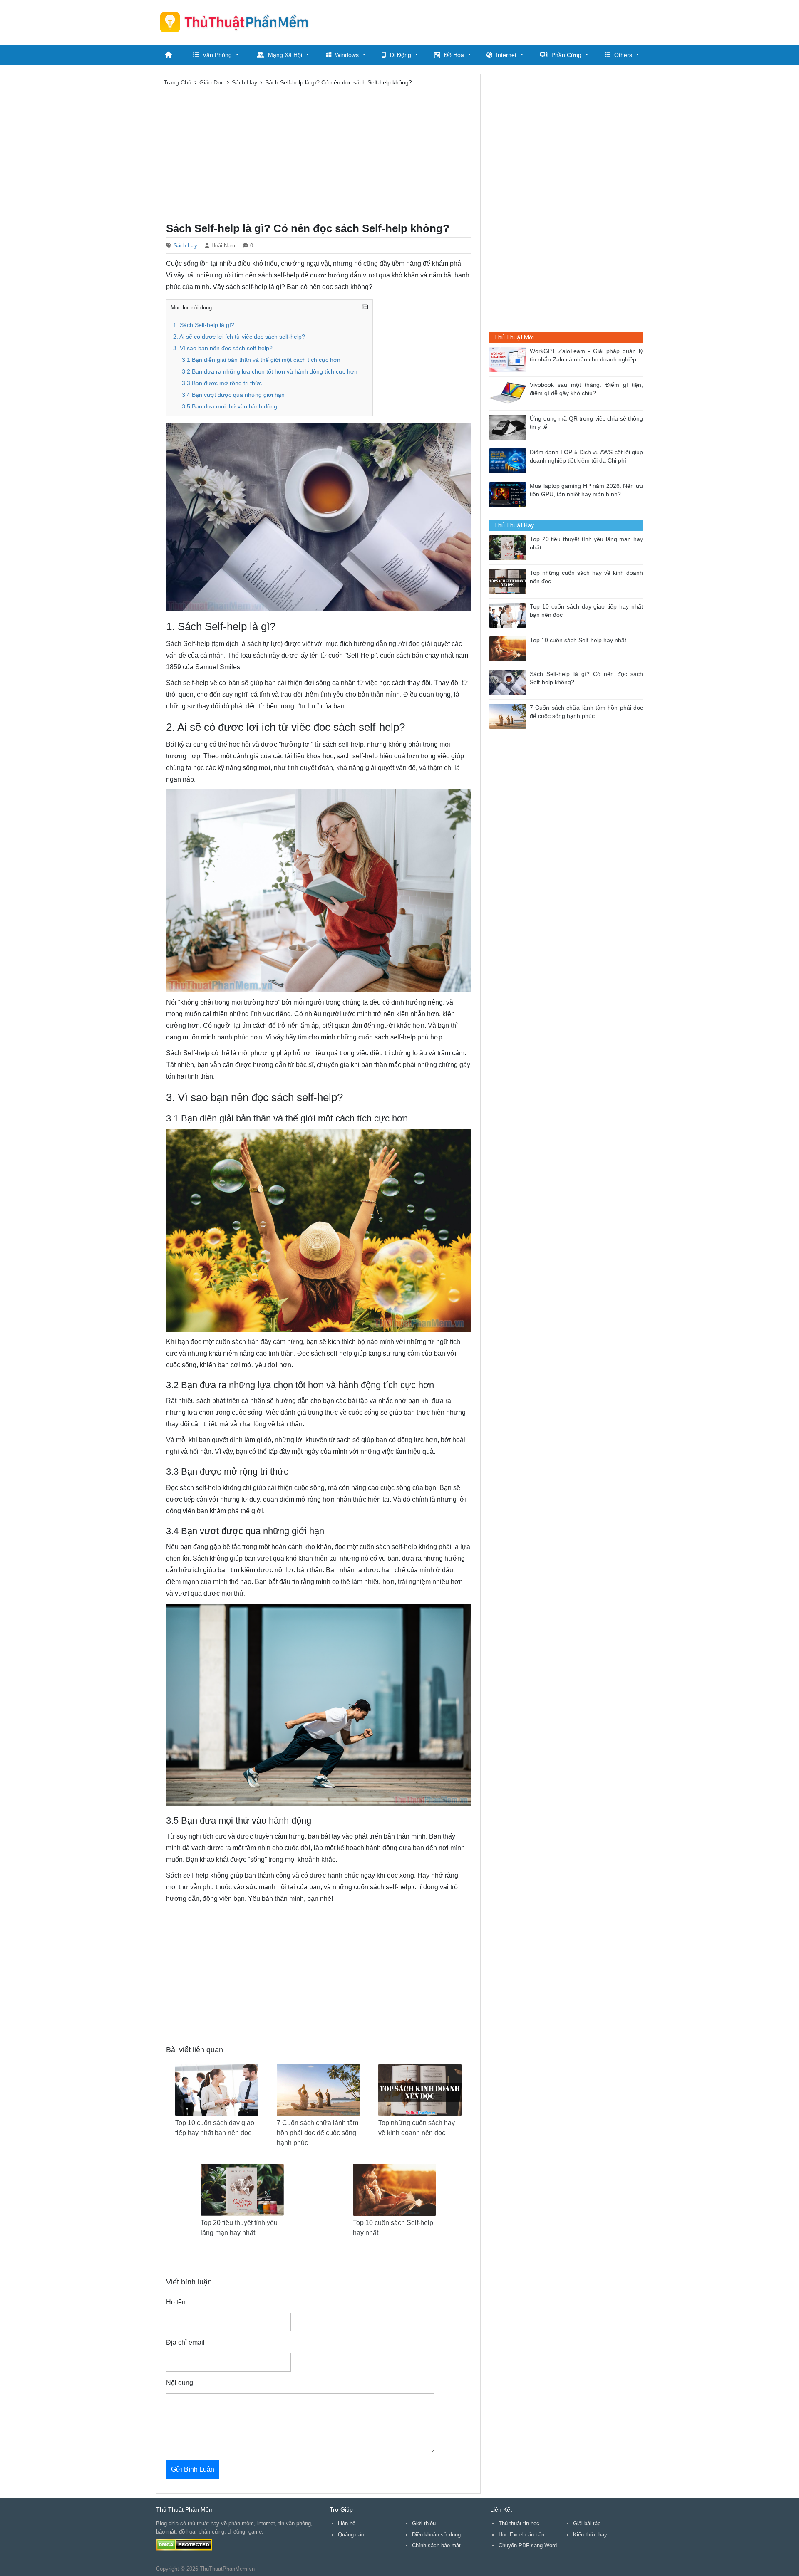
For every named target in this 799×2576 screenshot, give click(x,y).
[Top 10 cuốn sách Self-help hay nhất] (509, 648)
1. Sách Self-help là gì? (204, 325)
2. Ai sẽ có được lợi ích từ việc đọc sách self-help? (239, 337)
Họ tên (176, 2302)
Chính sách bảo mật (436, 2545)
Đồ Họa (454, 55)
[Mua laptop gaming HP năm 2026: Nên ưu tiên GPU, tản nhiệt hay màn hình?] (509, 494)
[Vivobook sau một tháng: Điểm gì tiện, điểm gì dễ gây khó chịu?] (509, 393)
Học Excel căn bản (521, 2535)
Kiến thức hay (590, 2535)
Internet (506, 55)
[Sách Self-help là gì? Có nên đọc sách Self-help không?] (509, 682)
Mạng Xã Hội (285, 55)
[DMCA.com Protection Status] (184, 2545)
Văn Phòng (217, 55)
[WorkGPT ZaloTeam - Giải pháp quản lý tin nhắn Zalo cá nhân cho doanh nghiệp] (509, 359)
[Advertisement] (491, 21)
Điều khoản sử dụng (436, 2535)
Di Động (401, 55)
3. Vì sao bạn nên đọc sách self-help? (223, 348)
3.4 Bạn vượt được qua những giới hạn (233, 395)
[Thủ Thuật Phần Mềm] (237, 22)
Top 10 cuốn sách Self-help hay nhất (578, 640)
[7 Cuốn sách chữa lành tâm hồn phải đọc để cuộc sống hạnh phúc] (509, 716)
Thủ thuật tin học (519, 2523)
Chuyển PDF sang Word (528, 2545)
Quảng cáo (351, 2535)
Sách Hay (185, 246)
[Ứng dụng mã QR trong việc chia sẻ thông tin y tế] (509, 427)
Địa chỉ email (185, 2342)
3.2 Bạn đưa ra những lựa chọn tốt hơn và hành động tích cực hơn (270, 372)
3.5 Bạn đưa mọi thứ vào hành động (230, 407)
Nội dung (180, 2383)
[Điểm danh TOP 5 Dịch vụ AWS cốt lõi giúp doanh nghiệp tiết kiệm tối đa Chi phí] (509, 460)
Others (623, 55)
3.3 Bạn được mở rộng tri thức (222, 383)
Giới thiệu (424, 2523)
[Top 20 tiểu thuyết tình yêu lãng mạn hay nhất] (509, 547)
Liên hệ (347, 2523)
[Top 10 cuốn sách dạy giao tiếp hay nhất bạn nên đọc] (509, 615)
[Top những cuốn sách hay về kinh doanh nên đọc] (509, 581)
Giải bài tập (587, 2523)
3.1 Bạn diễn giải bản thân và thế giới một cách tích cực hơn (261, 360)
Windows (347, 55)
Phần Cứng (566, 55)
